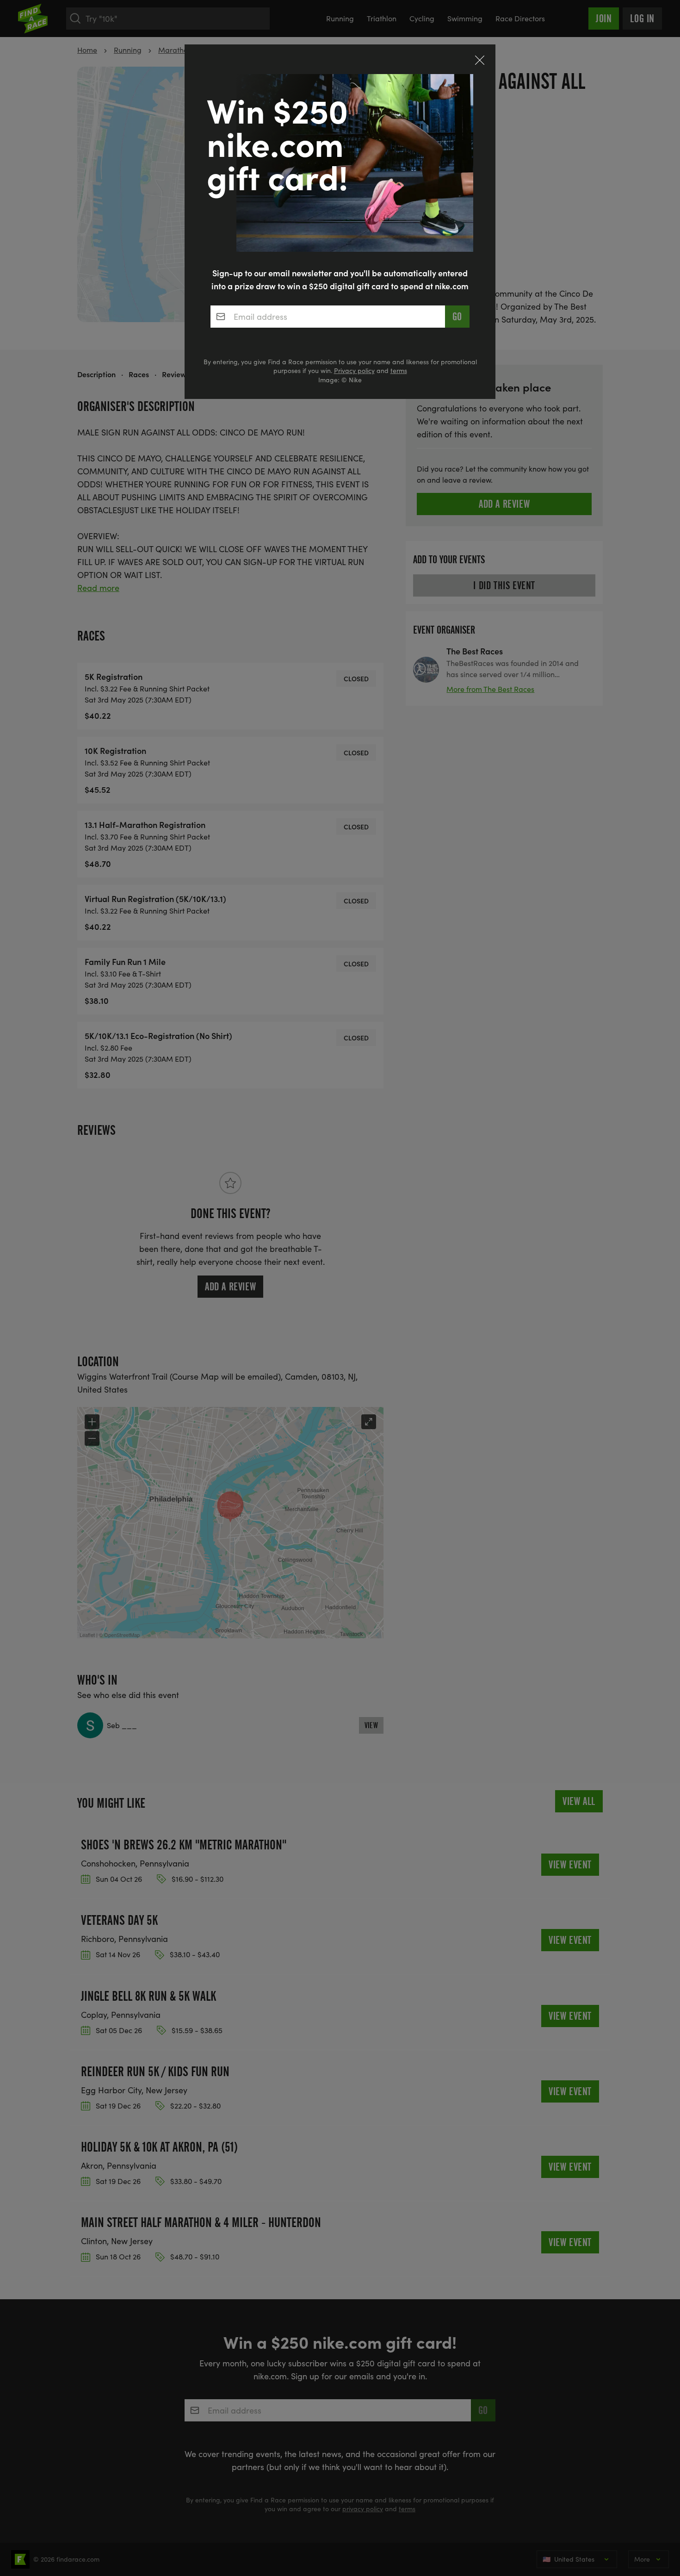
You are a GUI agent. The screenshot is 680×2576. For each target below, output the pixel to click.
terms (399, 370)
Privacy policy (354, 370)
